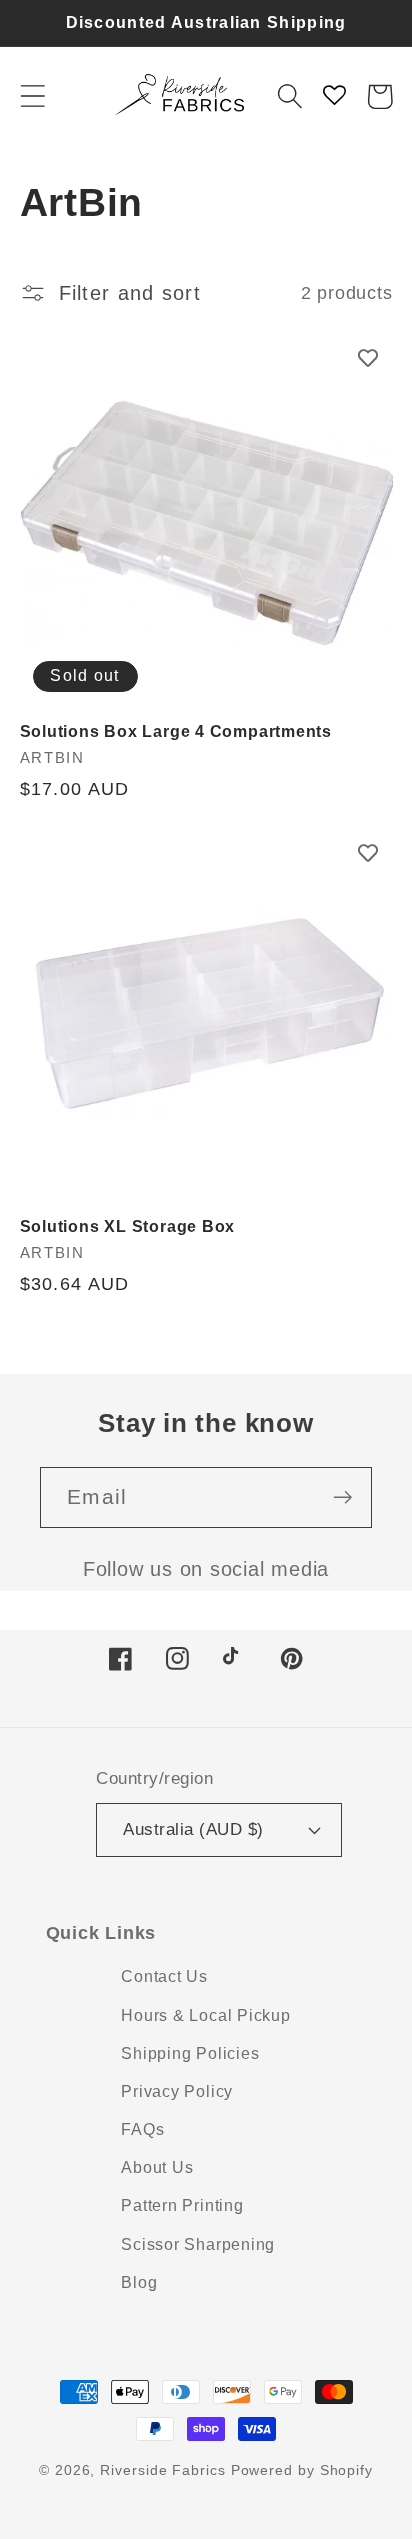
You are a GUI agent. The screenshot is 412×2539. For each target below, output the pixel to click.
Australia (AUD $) (193, 1829)
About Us (157, 2167)
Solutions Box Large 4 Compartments (176, 731)
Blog (139, 2282)
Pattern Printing (182, 2205)
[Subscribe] (342, 1497)
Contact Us (164, 1976)
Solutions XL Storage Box (128, 1226)
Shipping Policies (190, 2053)
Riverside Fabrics (162, 2470)
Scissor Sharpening (198, 2244)
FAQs (142, 2129)
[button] (32, 96)
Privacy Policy (177, 2091)
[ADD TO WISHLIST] (368, 357)
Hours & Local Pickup (206, 2015)
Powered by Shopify (302, 2470)
